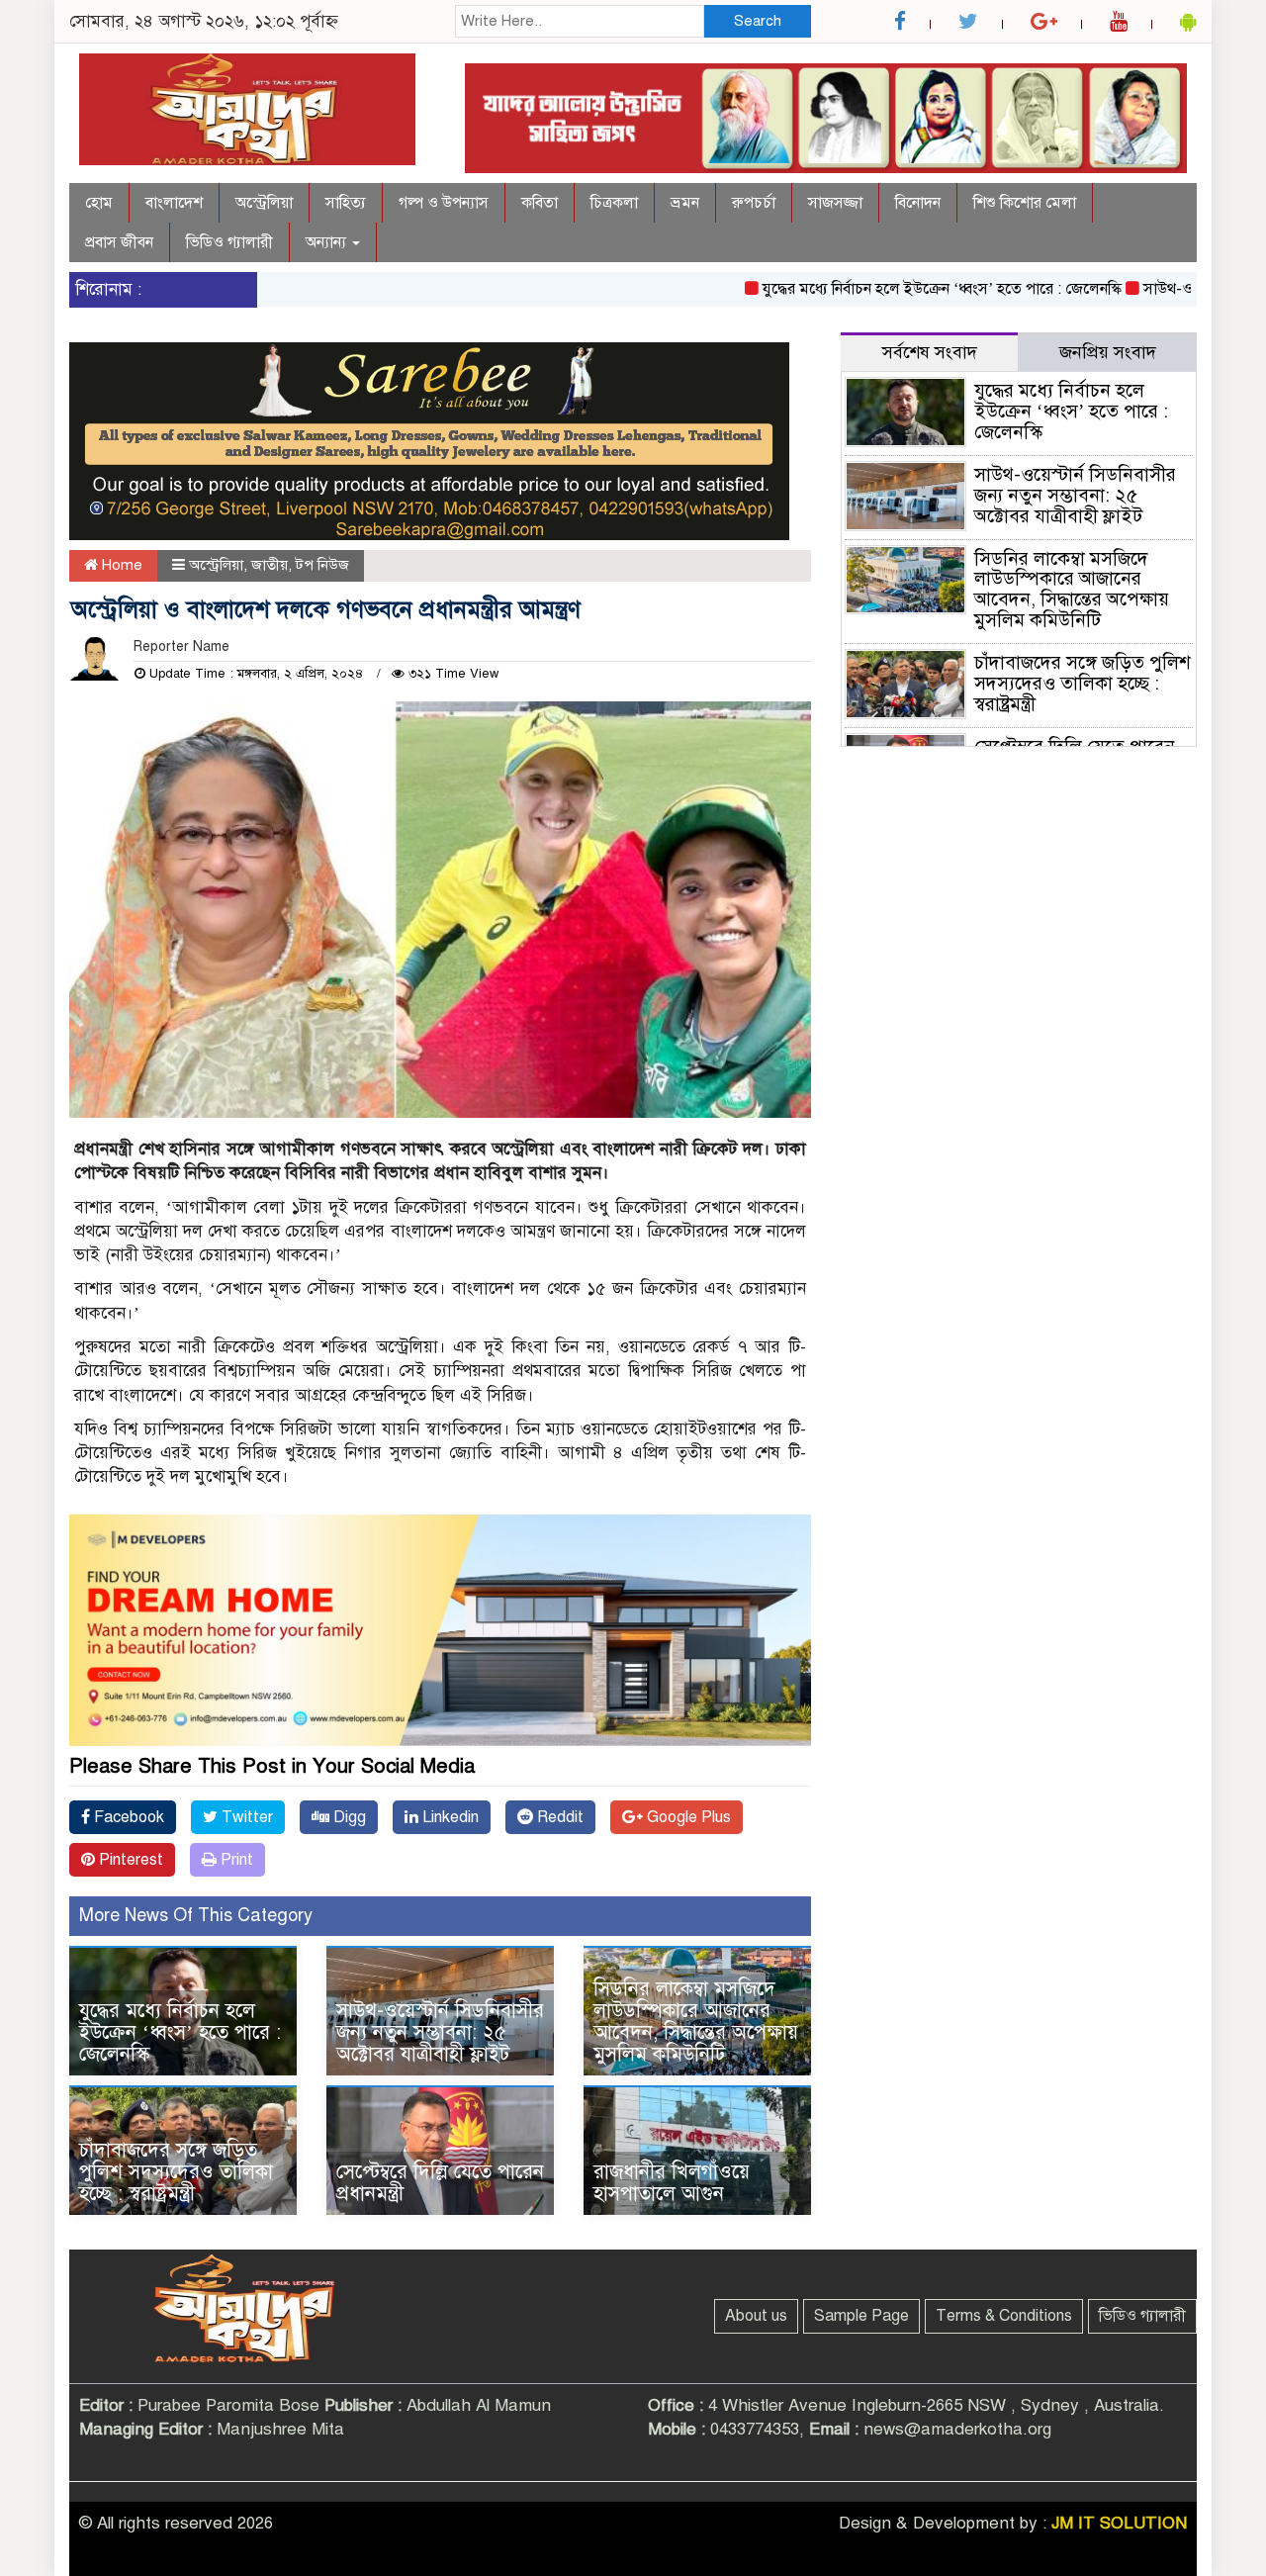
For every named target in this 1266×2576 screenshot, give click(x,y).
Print (235, 1860)
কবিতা (540, 203)
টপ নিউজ (322, 565)
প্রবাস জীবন (119, 242)
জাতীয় (270, 565)
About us (756, 2316)
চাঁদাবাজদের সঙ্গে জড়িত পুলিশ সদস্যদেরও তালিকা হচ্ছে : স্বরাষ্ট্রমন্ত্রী (176, 2172)
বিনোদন (918, 203)
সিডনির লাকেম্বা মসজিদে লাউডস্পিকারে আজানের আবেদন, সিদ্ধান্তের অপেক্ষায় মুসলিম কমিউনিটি (696, 2022)
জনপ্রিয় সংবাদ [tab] (1108, 352)
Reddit (558, 1817)
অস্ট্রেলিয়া (264, 203)
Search (758, 21)
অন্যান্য (328, 242)
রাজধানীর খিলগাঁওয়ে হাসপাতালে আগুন (672, 2183)
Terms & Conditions (1004, 2316)
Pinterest (129, 1860)
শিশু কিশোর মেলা (1025, 203)
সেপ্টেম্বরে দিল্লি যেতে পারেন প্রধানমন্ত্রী (440, 2183)
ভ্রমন (685, 203)
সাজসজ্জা (835, 203)
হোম (99, 203)
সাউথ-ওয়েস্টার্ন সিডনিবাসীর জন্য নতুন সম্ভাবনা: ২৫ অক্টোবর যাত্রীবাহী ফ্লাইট (440, 2032)
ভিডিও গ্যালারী (229, 242)
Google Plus (687, 1817)
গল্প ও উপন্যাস (444, 203)
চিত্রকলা (614, 203)
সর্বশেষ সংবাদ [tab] (930, 352)
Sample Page (861, 2316)
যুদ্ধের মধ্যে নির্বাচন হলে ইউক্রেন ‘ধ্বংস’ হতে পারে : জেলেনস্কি (895, 289)
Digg (348, 1817)
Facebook (127, 1817)
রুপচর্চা (754, 203)
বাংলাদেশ (174, 203)
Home (120, 565)
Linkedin (449, 1817)
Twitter (245, 1817)
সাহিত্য (346, 203)
